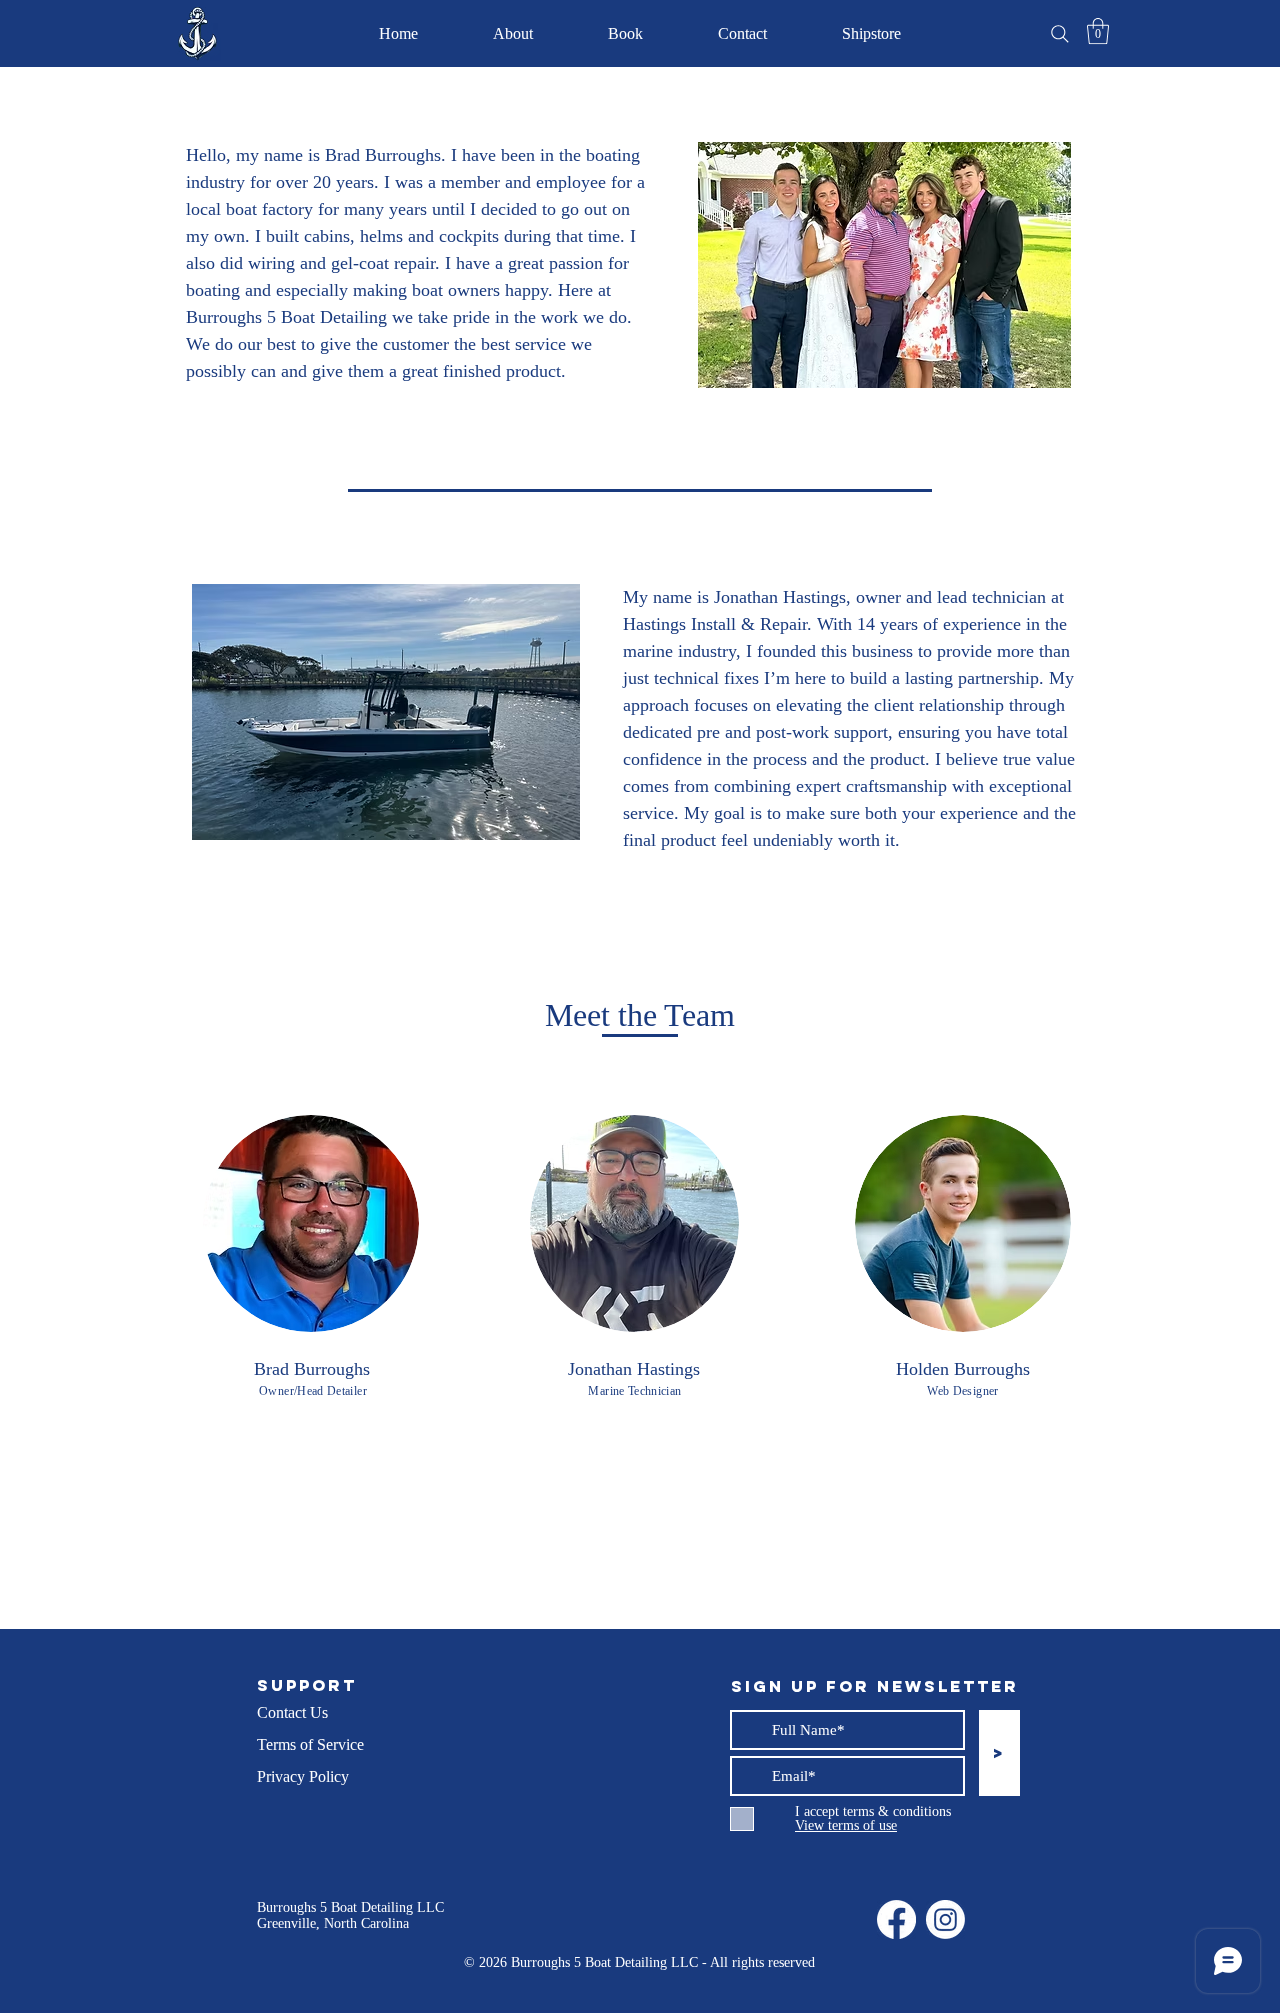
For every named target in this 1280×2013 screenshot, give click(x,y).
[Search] (1060, 34)
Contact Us (292, 1712)
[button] (1098, 31)
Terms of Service (310, 1744)
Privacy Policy (303, 1776)
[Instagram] (945, 1919)
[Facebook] (896, 1919)
